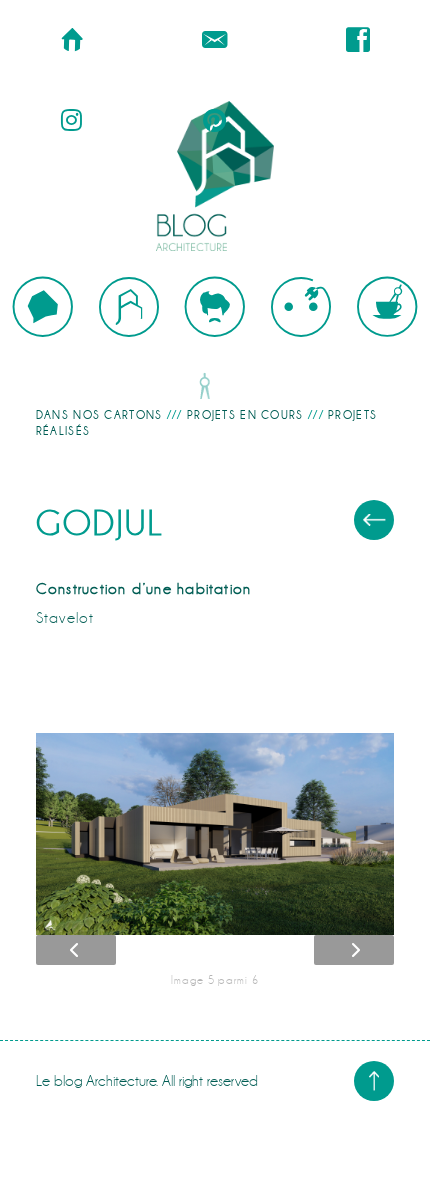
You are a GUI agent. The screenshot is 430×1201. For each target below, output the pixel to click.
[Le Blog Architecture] (215, 176)
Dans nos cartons (99, 415)
